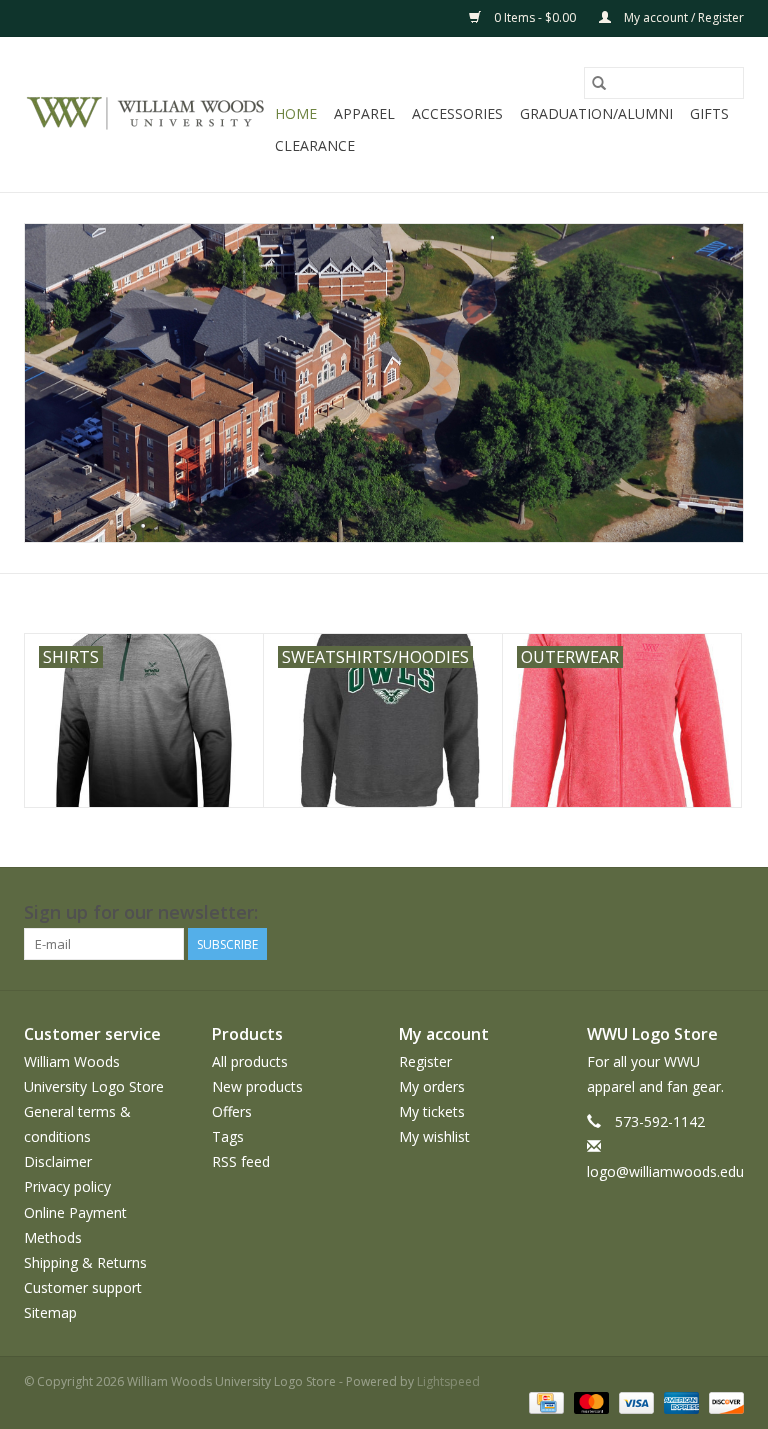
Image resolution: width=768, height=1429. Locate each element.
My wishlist (434, 1136)
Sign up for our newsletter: (141, 912)
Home (296, 113)
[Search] (599, 83)
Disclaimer (58, 1161)
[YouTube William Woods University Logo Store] (656, 913)
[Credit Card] (544, 1401)
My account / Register (682, 17)
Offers (232, 1111)
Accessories (457, 113)
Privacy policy (67, 1186)
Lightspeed (448, 1381)
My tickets (432, 1111)
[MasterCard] (589, 1401)
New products (257, 1086)
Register (425, 1061)
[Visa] (634, 1401)
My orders (432, 1086)
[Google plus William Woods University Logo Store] (584, 913)
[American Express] (679, 1401)
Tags (228, 1136)
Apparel (364, 113)
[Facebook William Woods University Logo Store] (512, 913)
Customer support (83, 1287)
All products (250, 1061)
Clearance (315, 145)
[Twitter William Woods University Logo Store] (548, 913)
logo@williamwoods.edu (665, 1171)
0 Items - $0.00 (535, 17)
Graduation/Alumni (596, 113)
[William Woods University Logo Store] (146, 115)
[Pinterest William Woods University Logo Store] (620, 913)
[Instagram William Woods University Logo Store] (728, 913)
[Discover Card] (723, 1401)
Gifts (709, 113)
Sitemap (50, 1312)
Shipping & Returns (85, 1262)
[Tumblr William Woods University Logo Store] (692, 913)
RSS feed (241, 1161)
